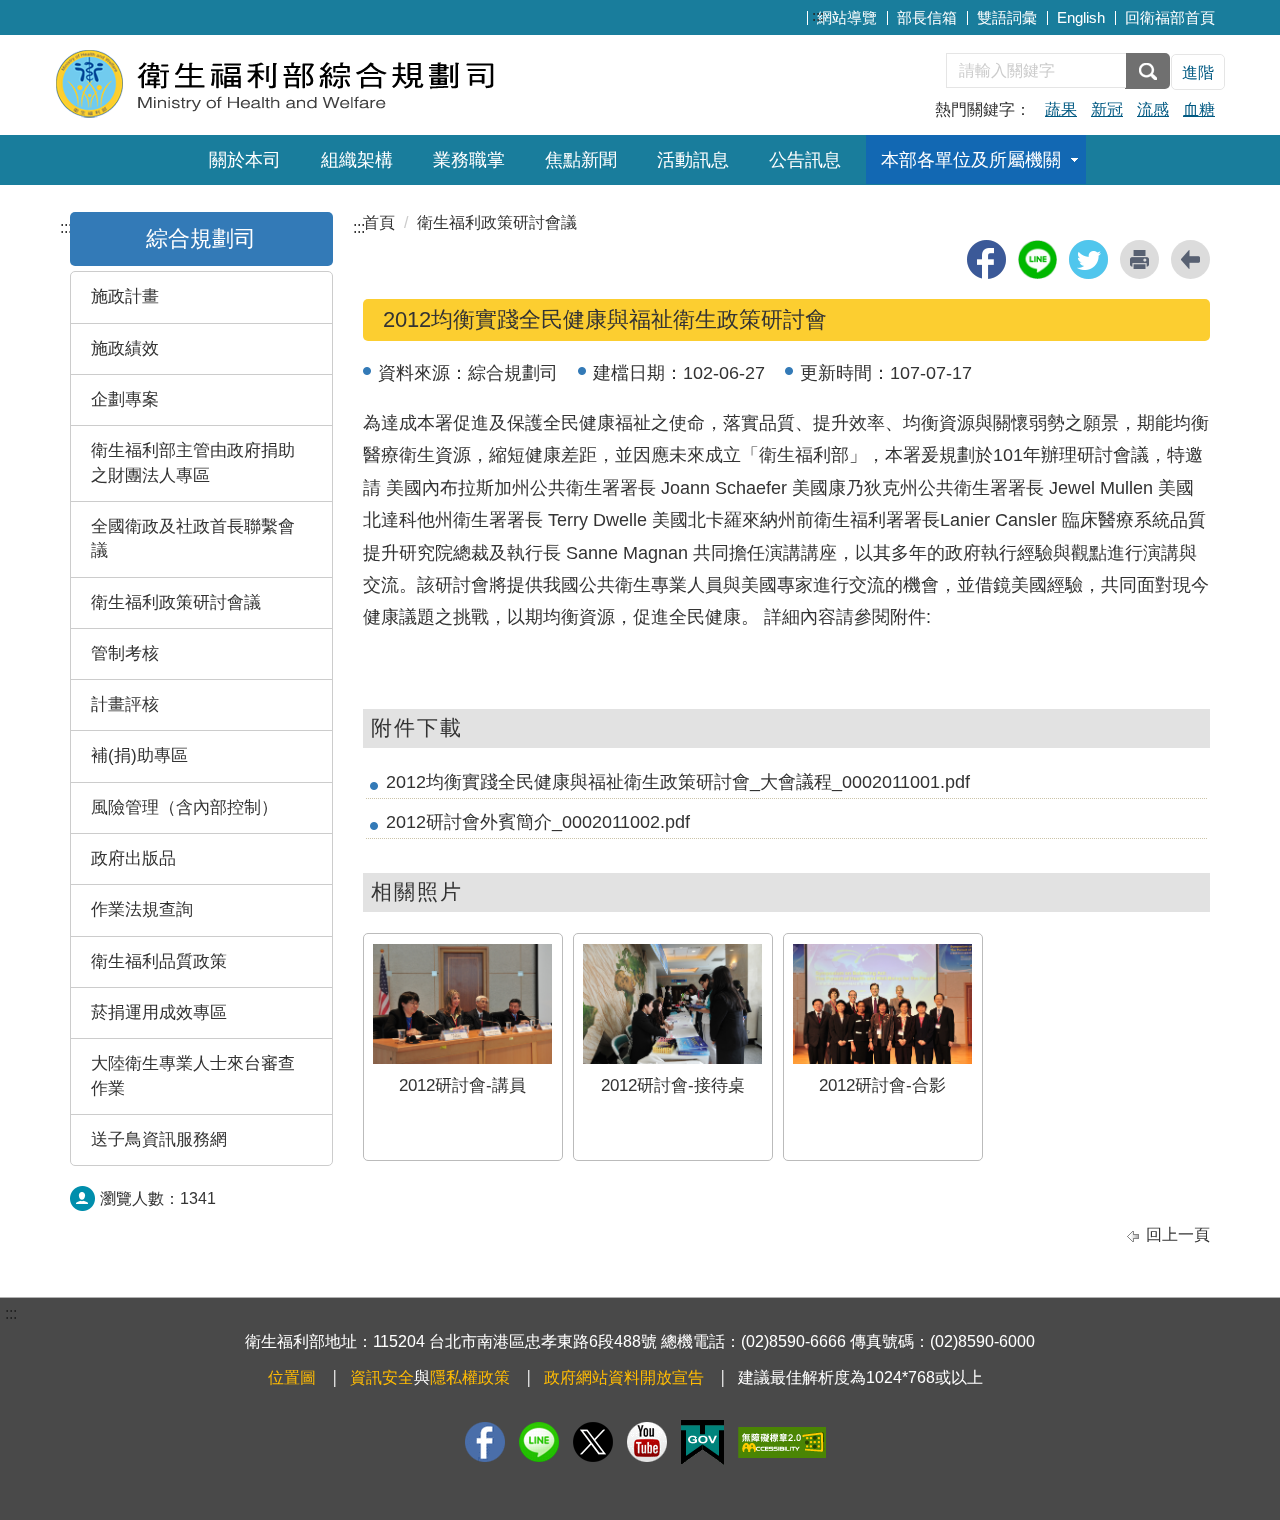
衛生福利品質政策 (159, 961)
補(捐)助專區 (139, 755)
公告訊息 (805, 160)
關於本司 (245, 160)
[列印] (1139, 259)
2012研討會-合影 (882, 1085)
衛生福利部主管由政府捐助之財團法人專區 (193, 462)
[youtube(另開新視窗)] (647, 1442)
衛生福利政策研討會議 (176, 602)
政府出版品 (133, 858)
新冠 (1107, 109)
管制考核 (125, 653)
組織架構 (357, 160)
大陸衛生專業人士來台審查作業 (193, 1075)
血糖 (1199, 109)
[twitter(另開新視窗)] (1088, 259)
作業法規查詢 (142, 909)
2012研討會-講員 (462, 1085)
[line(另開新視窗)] (1037, 259)
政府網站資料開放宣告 (624, 1377)
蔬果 (1061, 109)
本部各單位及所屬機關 (971, 160)
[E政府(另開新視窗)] (702, 1442)
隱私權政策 (470, 1377)
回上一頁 (1178, 1234)
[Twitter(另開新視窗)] (593, 1442)
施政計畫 (125, 296)
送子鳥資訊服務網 (159, 1139)
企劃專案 (125, 399)
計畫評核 (125, 704)
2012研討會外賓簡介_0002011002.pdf (538, 822)
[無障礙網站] (782, 1442)
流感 (1153, 109)
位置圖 (292, 1377)
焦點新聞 (581, 160)
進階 (1198, 72)
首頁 (379, 222)
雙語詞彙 (1007, 17)
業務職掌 (469, 160)
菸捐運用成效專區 (159, 1012)
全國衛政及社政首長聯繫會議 (193, 538)
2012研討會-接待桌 (673, 1085)
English (1081, 17)
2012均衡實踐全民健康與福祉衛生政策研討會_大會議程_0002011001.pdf (678, 782)
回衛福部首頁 (1170, 17)
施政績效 (125, 348)
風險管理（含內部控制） (184, 807)
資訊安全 (382, 1377)
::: (818, 15)
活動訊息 (693, 160)
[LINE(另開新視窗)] (539, 1442)
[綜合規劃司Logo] (297, 82)
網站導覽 (847, 17)
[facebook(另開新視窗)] (986, 259)
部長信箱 (927, 17)
